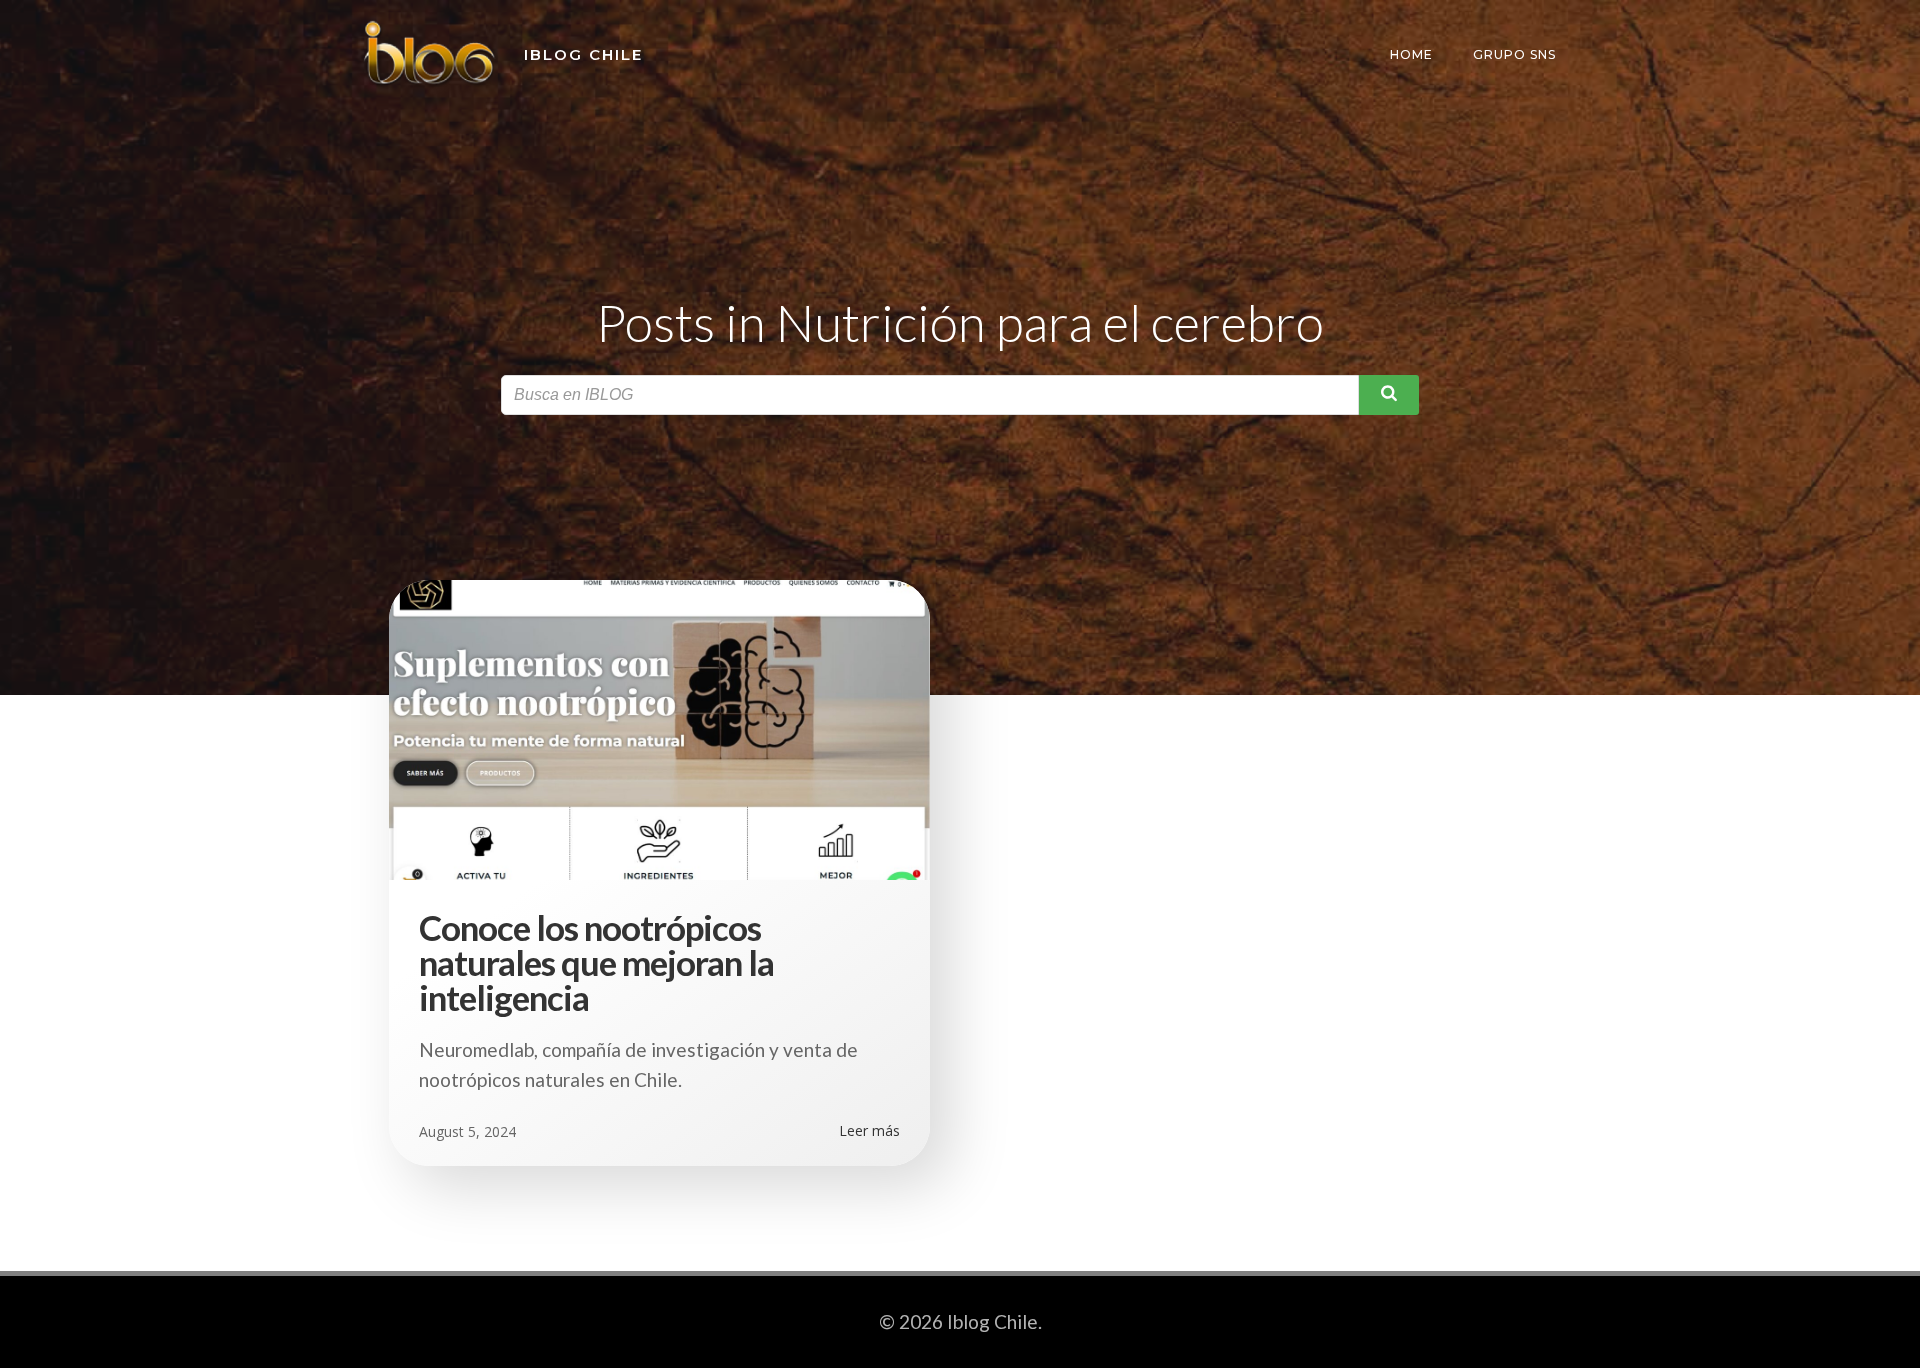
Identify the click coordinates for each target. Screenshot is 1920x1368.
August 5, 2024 (467, 1131)
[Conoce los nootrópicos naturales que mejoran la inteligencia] (659, 727)
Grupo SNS (1514, 54)
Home (1411, 54)
